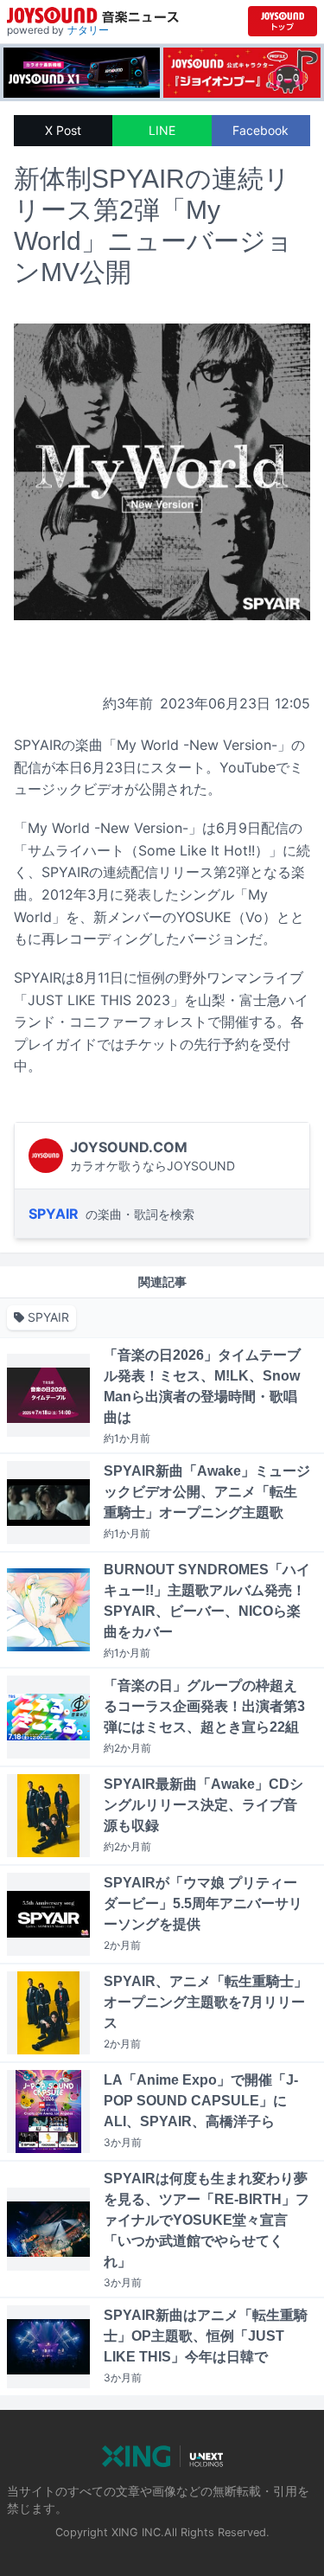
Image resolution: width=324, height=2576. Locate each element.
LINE (162, 130)
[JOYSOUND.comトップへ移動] (283, 21)
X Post (63, 130)
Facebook (260, 130)
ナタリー (88, 30)
